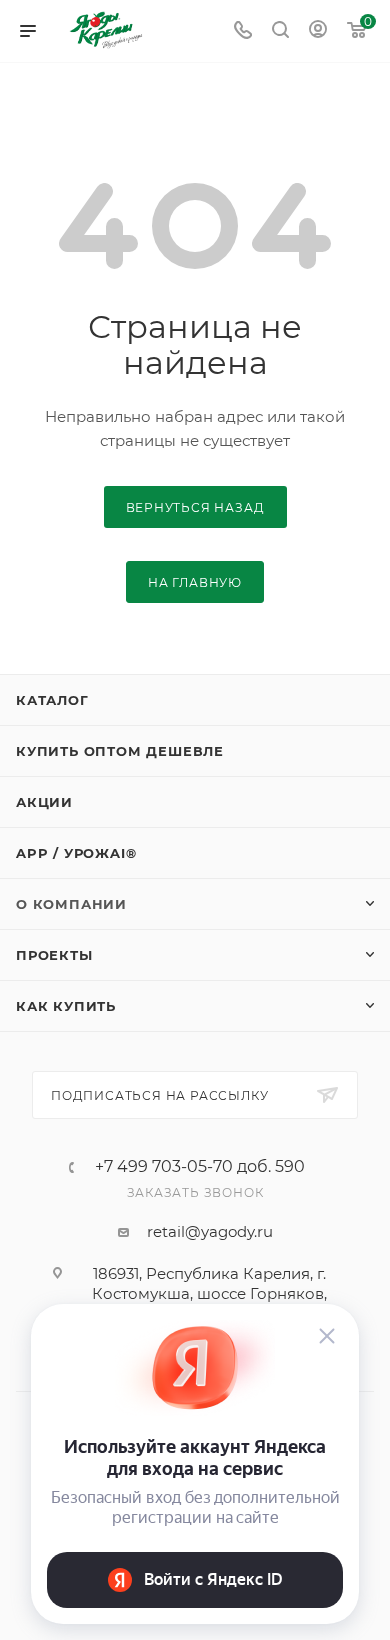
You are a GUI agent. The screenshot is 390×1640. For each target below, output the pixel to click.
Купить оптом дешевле (120, 751)
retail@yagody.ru (210, 1231)
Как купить (66, 1006)
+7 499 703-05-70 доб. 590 (200, 1167)
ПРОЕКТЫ (54, 955)
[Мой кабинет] (318, 31)
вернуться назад (195, 507)
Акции (44, 802)
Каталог (52, 700)
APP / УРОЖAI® (76, 853)
